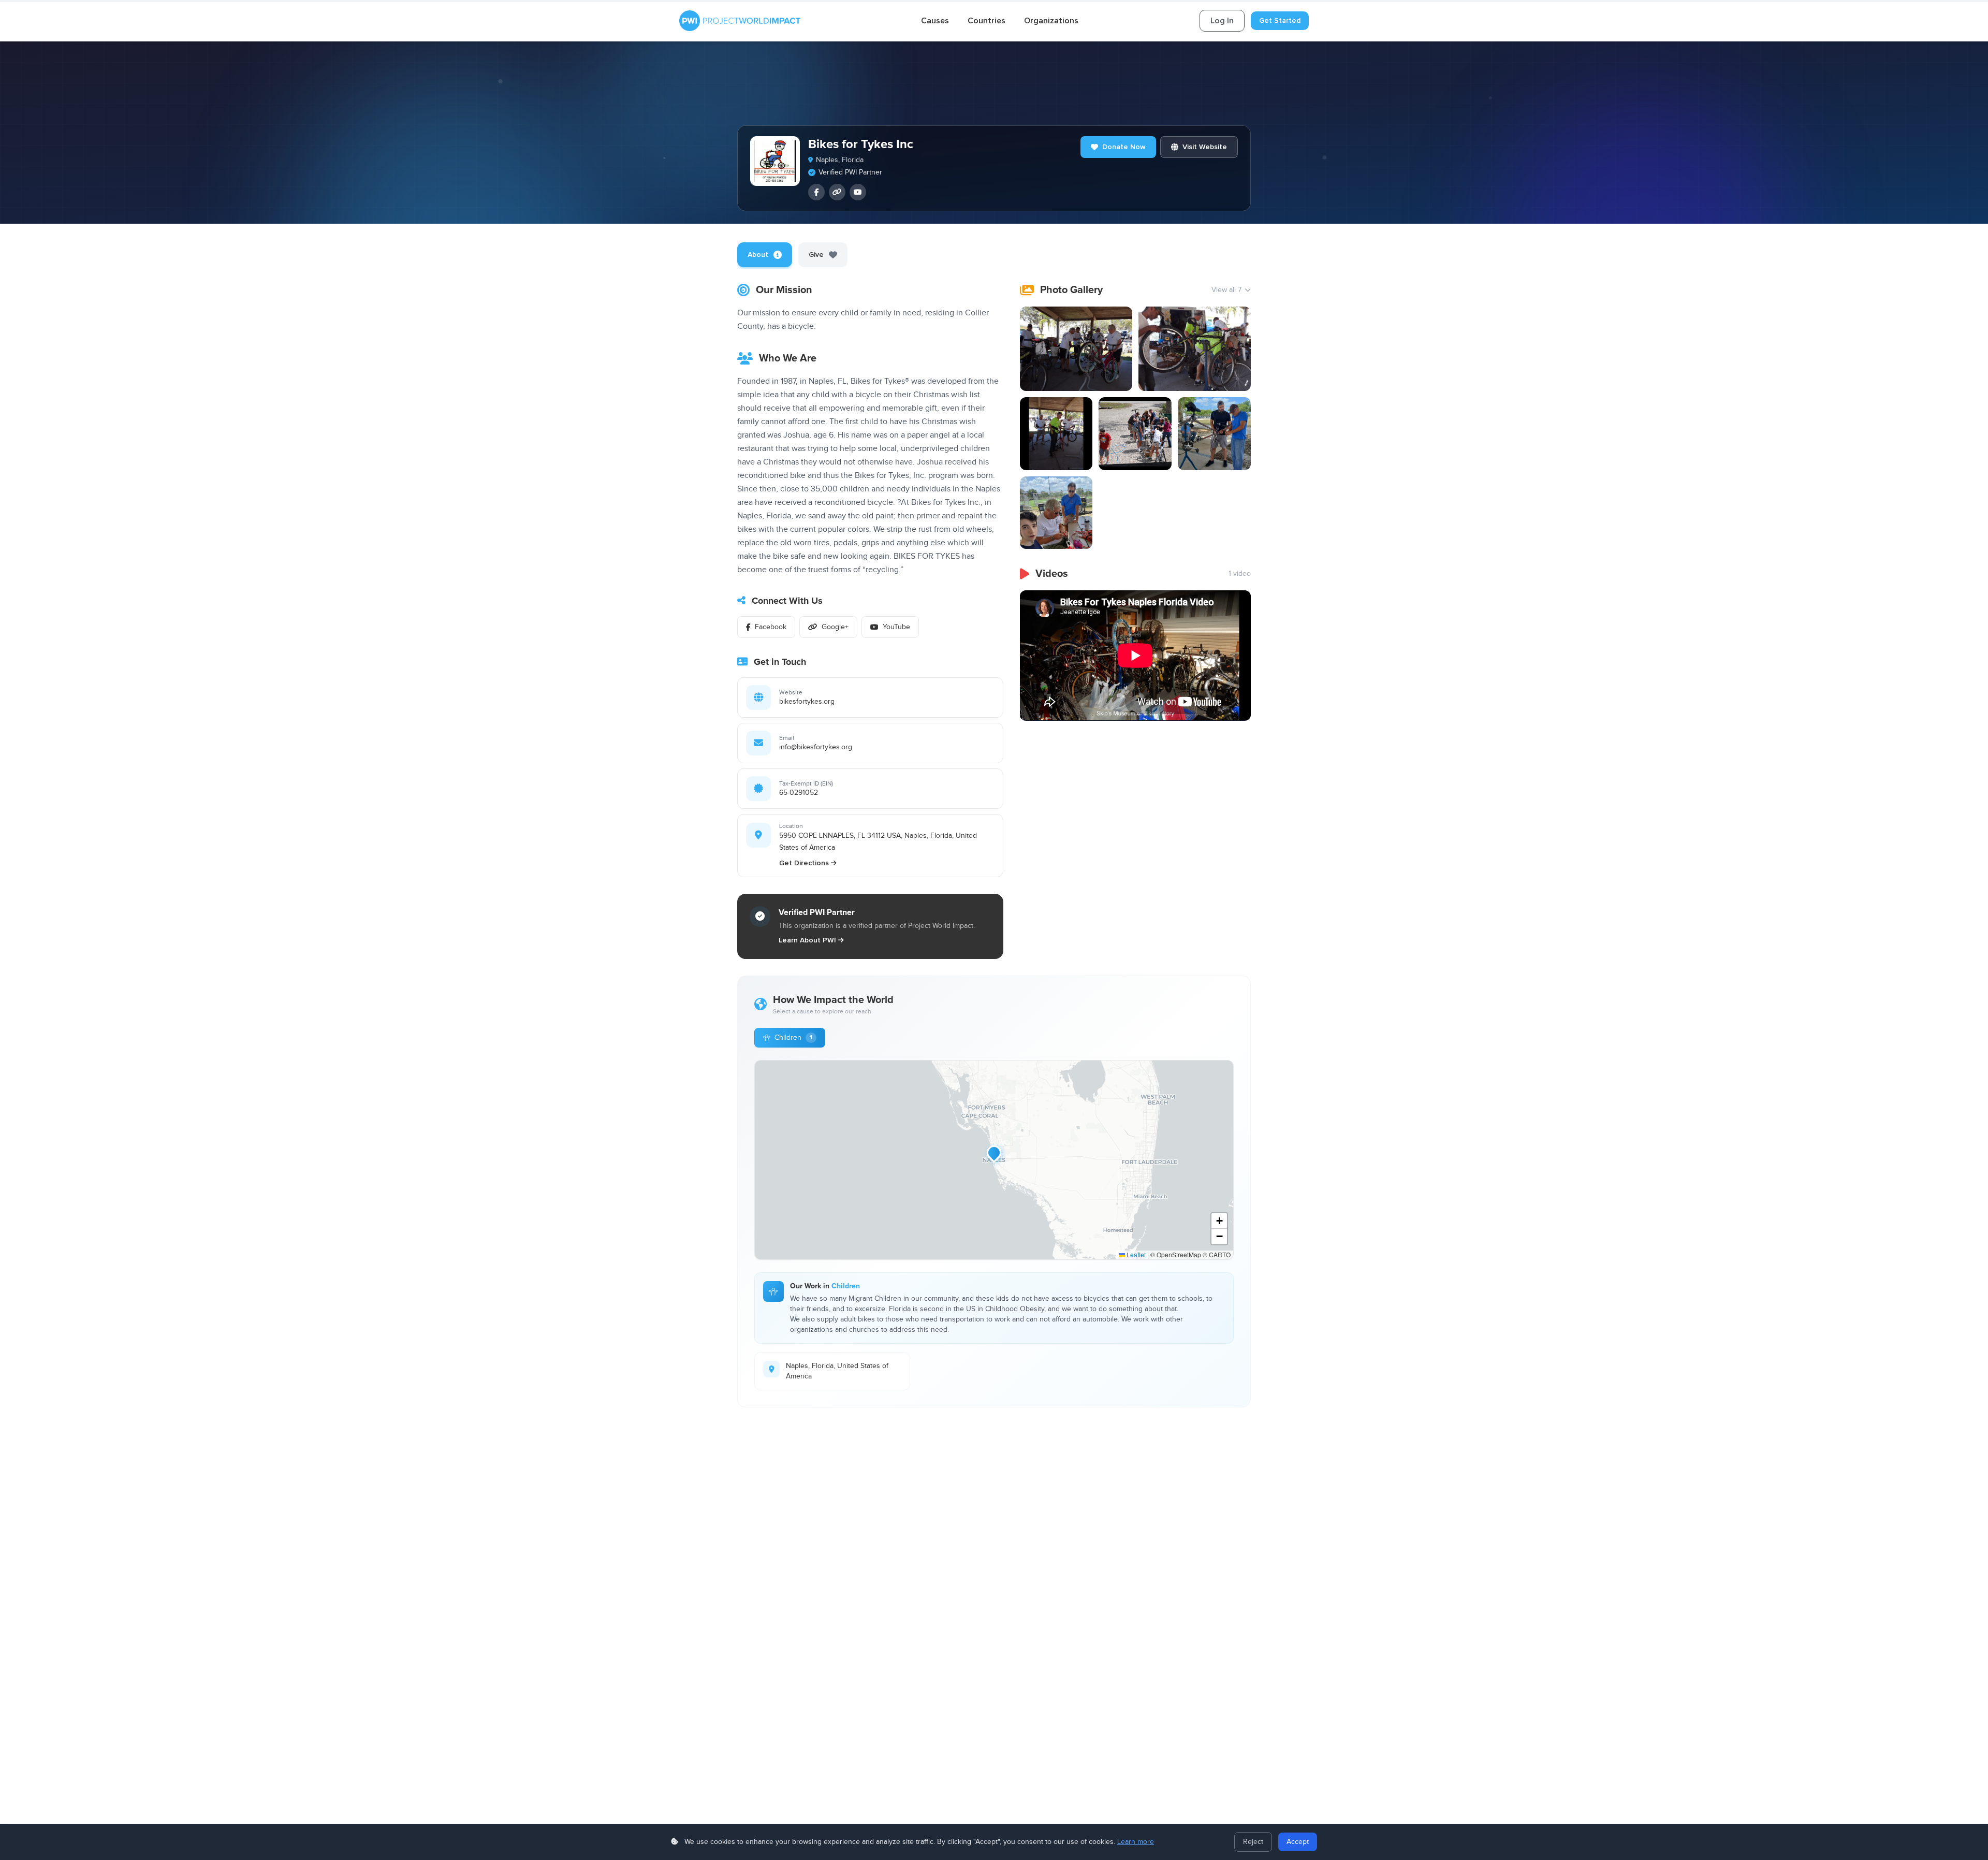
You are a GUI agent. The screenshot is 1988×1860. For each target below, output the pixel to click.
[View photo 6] (1056, 513)
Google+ (835, 627)
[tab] (765, 255)
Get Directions (804, 863)
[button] (994, 1153)
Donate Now (1124, 147)
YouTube (896, 627)
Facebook (771, 627)
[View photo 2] (1195, 349)
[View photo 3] (1056, 434)
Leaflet (1135, 1254)
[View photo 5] (1214, 434)
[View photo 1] (1076, 349)
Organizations (1051, 21)
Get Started (1280, 20)
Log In (1222, 21)
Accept (1298, 1842)
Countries (986, 21)
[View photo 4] (1135, 434)
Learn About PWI (807, 940)
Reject (1253, 1842)
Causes (935, 21)
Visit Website (1205, 147)
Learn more (1136, 1842)
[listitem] (816, 192)
